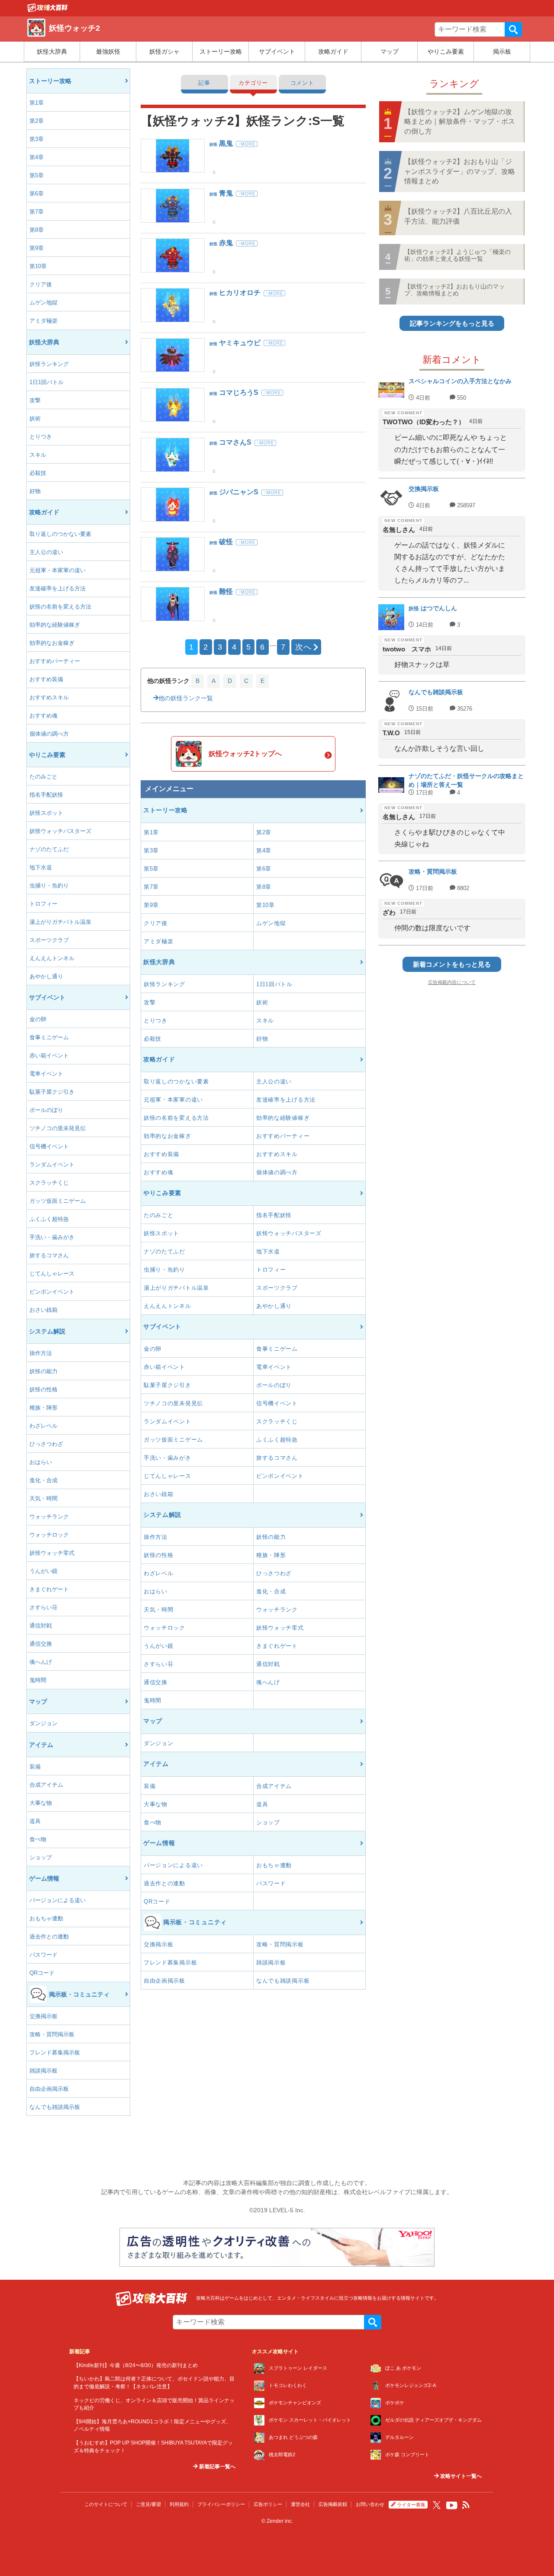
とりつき (41, 437)
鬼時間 (38, 1680)
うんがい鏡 (43, 1571)
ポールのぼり (46, 1110)
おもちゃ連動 (46, 1918)
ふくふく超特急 (49, 1219)
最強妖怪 (108, 51)
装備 (35, 1767)
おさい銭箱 (43, 1310)
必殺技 (38, 473)
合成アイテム (46, 1785)
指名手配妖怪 (46, 795)
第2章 (37, 121)
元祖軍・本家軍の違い (58, 570)
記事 (204, 83)
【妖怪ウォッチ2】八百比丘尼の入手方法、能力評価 (458, 216)
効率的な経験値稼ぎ (55, 625)
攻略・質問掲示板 (52, 2034)
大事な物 (41, 1803)
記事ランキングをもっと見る (452, 323)
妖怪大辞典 (52, 51)
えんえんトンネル (52, 958)
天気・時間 (43, 1498)
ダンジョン (43, 1723)
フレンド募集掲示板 (55, 2052)
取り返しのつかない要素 (60, 534)
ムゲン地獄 (43, 303)
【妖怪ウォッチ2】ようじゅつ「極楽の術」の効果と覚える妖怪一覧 (457, 255)
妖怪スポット (46, 813)
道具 (35, 1821)
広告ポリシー (268, 2504)
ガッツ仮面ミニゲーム (58, 1201)
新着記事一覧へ (217, 2467)
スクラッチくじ (49, 1183)
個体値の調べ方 (49, 734)
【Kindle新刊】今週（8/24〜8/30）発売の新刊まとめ (136, 2365)
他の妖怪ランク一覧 (186, 698)
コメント (302, 83)
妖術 (35, 418)
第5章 (37, 175)
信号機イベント (49, 1146)
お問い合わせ (370, 2504)
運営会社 (300, 2504)
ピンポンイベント (52, 1292)
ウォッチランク (49, 1517)
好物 (35, 491)
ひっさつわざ (46, 1444)
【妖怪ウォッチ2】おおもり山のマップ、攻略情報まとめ (454, 290)
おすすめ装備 (46, 679)
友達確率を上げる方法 (58, 588)
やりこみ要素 (446, 51)
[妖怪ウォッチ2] (48, 10)
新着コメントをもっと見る (452, 964)
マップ (390, 51)
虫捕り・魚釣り (49, 886)
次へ (303, 647)
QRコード (42, 1973)
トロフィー (43, 904)
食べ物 (38, 1839)
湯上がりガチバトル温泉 (60, 922)
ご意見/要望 (148, 2504)
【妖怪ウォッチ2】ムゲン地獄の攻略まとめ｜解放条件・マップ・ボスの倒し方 (460, 122)
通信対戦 (41, 1626)
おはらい (41, 1462)
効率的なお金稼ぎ (52, 643)
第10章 (38, 266)
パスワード (43, 1955)
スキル (38, 455)
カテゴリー (253, 83)
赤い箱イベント (49, 1056)
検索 (513, 29)
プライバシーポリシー (221, 2504)
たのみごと (43, 777)
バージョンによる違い (58, 1900)
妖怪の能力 (43, 1371)
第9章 (37, 248)
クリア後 (41, 284)
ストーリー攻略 (221, 51)
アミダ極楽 (43, 321)
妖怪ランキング (49, 364)
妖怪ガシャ (164, 51)
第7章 (37, 212)
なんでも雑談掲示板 (55, 2107)
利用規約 (179, 2504)
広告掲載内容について (452, 982)
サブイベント (277, 51)
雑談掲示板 (43, 2071)
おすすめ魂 (43, 716)
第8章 (37, 230)
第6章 (37, 194)
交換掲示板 (43, 2016)
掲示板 (502, 51)
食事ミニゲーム (49, 1037)
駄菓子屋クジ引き (52, 1092)
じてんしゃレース (52, 1274)
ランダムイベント (52, 1165)
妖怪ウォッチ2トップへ (245, 754)
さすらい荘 (43, 1607)
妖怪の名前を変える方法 (60, 607)
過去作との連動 (49, 1937)
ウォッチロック (49, 1535)
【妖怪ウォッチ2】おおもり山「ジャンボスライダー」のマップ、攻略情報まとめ (460, 171)
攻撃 (35, 400)
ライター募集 (411, 2505)
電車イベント (46, 1074)
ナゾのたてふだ (49, 849)
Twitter (437, 2505)
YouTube (452, 2506)
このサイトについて (106, 2504)
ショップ (41, 1857)
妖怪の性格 (43, 1389)
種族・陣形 (43, 1408)
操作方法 (41, 1353)
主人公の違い (46, 552)
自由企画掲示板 (49, 2089)
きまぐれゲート (49, 1589)
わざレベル (43, 1426)
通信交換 (41, 1644)
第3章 (37, 139)
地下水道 (41, 867)
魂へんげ (41, 1662)
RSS (466, 2505)
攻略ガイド (333, 51)
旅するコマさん (49, 1255)
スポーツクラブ (49, 940)
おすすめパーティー (55, 661)
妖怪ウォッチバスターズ (60, 831)
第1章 (37, 103)
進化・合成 (43, 1480)
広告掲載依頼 (333, 2504)
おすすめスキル (49, 697)
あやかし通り (46, 976)
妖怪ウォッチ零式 (52, 1553)
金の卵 (38, 1019)
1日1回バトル (47, 382)
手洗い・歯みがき (52, 1237)
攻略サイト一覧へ (460, 2476)
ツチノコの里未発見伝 (58, 1128)
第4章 (37, 157)
